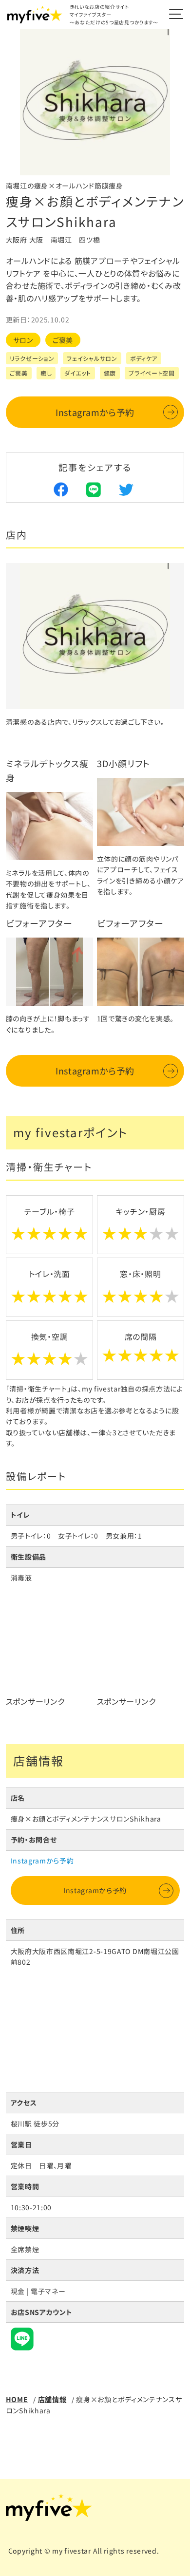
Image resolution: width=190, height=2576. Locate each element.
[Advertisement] (50, 1654)
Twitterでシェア (126, 489)
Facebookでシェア (61, 489)
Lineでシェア (94, 489)
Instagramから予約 (95, 412)
